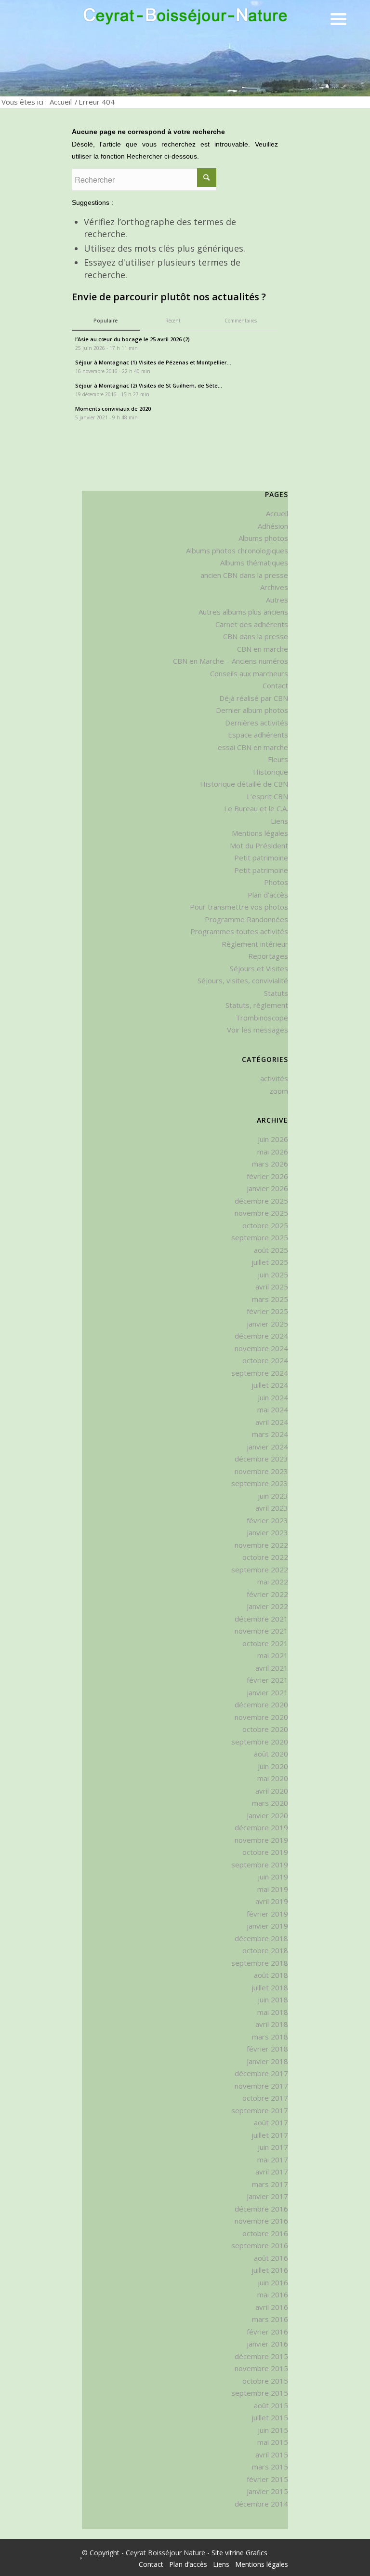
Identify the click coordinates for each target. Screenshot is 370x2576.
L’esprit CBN (267, 796)
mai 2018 (273, 2012)
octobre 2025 (265, 1225)
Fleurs (278, 759)
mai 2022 (273, 1582)
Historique (271, 772)
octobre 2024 (265, 1360)
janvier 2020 (267, 1815)
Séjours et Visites (259, 968)
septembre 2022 (260, 1570)
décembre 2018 (261, 1938)
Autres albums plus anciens (243, 612)
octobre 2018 (265, 1950)
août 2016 (271, 2258)
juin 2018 (273, 1999)
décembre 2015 (261, 2356)
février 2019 (267, 1914)
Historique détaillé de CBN (244, 784)
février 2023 (267, 1520)
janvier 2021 (267, 1692)
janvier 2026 (267, 1188)
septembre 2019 (260, 1865)
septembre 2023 (260, 1483)
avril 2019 (272, 1901)
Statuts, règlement (257, 1005)
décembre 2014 (261, 2504)
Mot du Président (259, 845)
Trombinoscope (262, 1018)
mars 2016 (270, 2319)
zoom (279, 1091)
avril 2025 (272, 1287)
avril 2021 (272, 1668)
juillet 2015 (270, 2417)
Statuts (276, 993)
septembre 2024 (260, 1373)
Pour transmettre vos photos (239, 907)
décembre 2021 (261, 1619)
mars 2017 (270, 2184)
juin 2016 (273, 2282)
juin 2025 (273, 1275)
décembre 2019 (261, 1827)
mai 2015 (273, 2442)
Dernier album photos (252, 710)
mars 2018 (270, 2037)
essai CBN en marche (253, 747)
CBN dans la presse (256, 636)
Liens (279, 821)
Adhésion (273, 526)
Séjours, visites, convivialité (243, 980)
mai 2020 (273, 1778)
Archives (274, 587)
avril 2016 (272, 2307)
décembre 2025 (261, 1201)
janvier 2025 (267, 1324)
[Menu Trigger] (338, 18)
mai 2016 (273, 2294)
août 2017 (271, 2122)
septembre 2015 (260, 2393)
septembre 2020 (260, 1742)
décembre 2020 (261, 1704)
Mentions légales (260, 833)
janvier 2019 (267, 1926)
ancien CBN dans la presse (244, 575)
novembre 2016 (261, 2221)
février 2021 (267, 1680)
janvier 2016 (267, 2344)
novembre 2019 (261, 1840)
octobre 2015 (265, 2381)
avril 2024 (272, 1422)
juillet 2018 (270, 1987)
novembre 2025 (261, 1213)
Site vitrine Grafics (239, 2553)
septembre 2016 (260, 2245)
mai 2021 (273, 1655)
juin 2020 (273, 1766)
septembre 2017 (260, 2110)
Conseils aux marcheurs (249, 673)
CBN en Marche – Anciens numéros (231, 661)
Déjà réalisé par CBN (254, 698)
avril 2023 (272, 1508)
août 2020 (271, 1754)
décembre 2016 (261, 2209)
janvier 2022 (267, 1606)
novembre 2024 (261, 1348)
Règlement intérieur (255, 944)
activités (274, 1078)
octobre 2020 (265, 1729)
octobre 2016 (265, 2233)
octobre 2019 (265, 1852)
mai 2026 (273, 1152)
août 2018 (271, 1975)
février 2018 (267, 2049)
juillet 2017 (270, 2135)
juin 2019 (273, 1877)
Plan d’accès (268, 895)
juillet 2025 (270, 1262)
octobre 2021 (265, 1643)
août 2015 (271, 2405)
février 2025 (267, 1311)
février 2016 (267, 2332)
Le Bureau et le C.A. (256, 808)
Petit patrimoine (261, 858)
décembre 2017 (261, 2073)
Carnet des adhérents (252, 624)
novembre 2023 (261, 1471)
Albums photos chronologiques (237, 550)
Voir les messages (258, 1030)
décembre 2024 (261, 1336)
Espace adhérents (258, 735)
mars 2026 (270, 1164)
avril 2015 (272, 2455)
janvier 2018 (267, 2061)
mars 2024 (270, 1434)
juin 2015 (273, 2430)
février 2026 (267, 1176)
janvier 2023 (267, 1532)
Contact (275, 685)
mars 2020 (270, 1803)
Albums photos (263, 538)
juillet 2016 (270, 2270)
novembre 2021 (261, 1631)
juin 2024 (273, 1397)
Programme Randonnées (246, 919)
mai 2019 (273, 1889)
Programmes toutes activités (239, 931)
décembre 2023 (261, 1459)
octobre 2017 (265, 2098)
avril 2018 (272, 2024)
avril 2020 (272, 1791)
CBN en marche (263, 649)
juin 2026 (273, 1139)
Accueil (61, 102)
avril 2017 (272, 2172)
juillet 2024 (270, 1385)
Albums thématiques (254, 563)
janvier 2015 (267, 2491)
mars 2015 (270, 2467)
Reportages (268, 956)
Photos (276, 882)
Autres (277, 600)
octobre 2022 (265, 1557)
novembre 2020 (261, 1717)
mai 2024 (273, 1409)
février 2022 (267, 1594)
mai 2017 (273, 2160)
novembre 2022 (261, 1545)
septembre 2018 (260, 1963)
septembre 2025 (260, 1237)
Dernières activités (257, 723)
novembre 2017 (261, 2086)
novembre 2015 (261, 2368)
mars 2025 (270, 1299)
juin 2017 (273, 2147)
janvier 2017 (267, 2196)
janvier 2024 (267, 1447)
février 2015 (267, 2479)
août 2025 (271, 1250)
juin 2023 (273, 1496)
